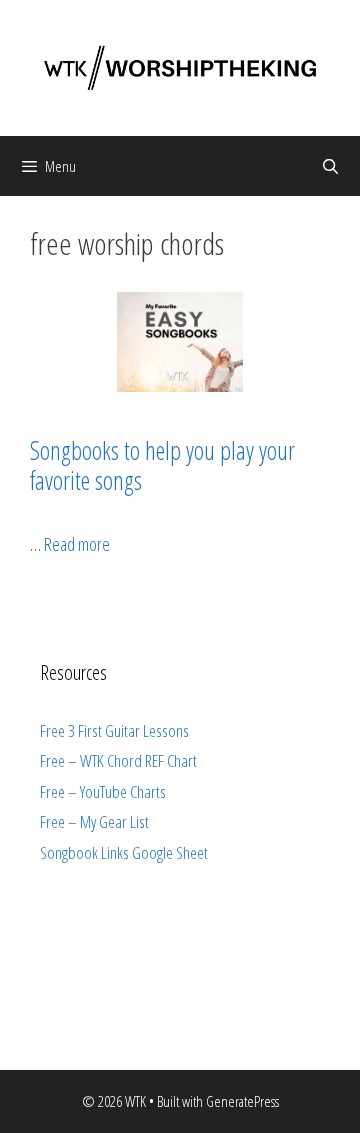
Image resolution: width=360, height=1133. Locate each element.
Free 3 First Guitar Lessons (114, 730)
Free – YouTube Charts (103, 791)
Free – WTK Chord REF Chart (118, 760)
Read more (77, 544)
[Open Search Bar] (330, 166)
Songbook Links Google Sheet (124, 852)
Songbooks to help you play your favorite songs (162, 465)
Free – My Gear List (94, 821)
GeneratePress (242, 1101)
